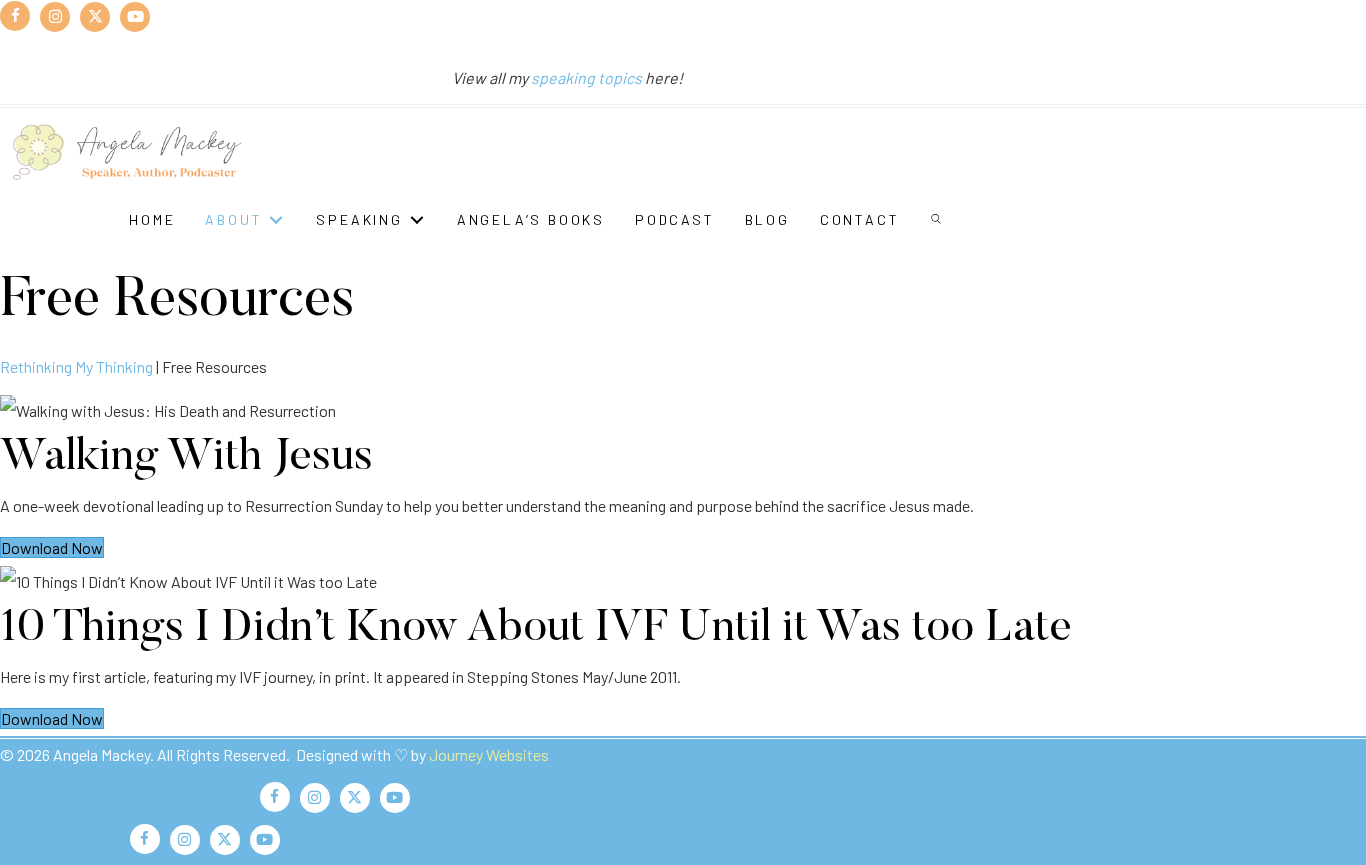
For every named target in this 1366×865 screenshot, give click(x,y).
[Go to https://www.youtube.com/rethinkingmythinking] (135, 16)
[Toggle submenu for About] (276, 219)
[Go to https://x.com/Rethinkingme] (95, 16)
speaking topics (586, 77)
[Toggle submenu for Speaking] (417, 219)
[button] (937, 220)
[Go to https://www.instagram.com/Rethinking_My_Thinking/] (55, 16)
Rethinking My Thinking (76, 366)
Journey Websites (489, 754)
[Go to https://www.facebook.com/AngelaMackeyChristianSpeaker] (15, 16)
